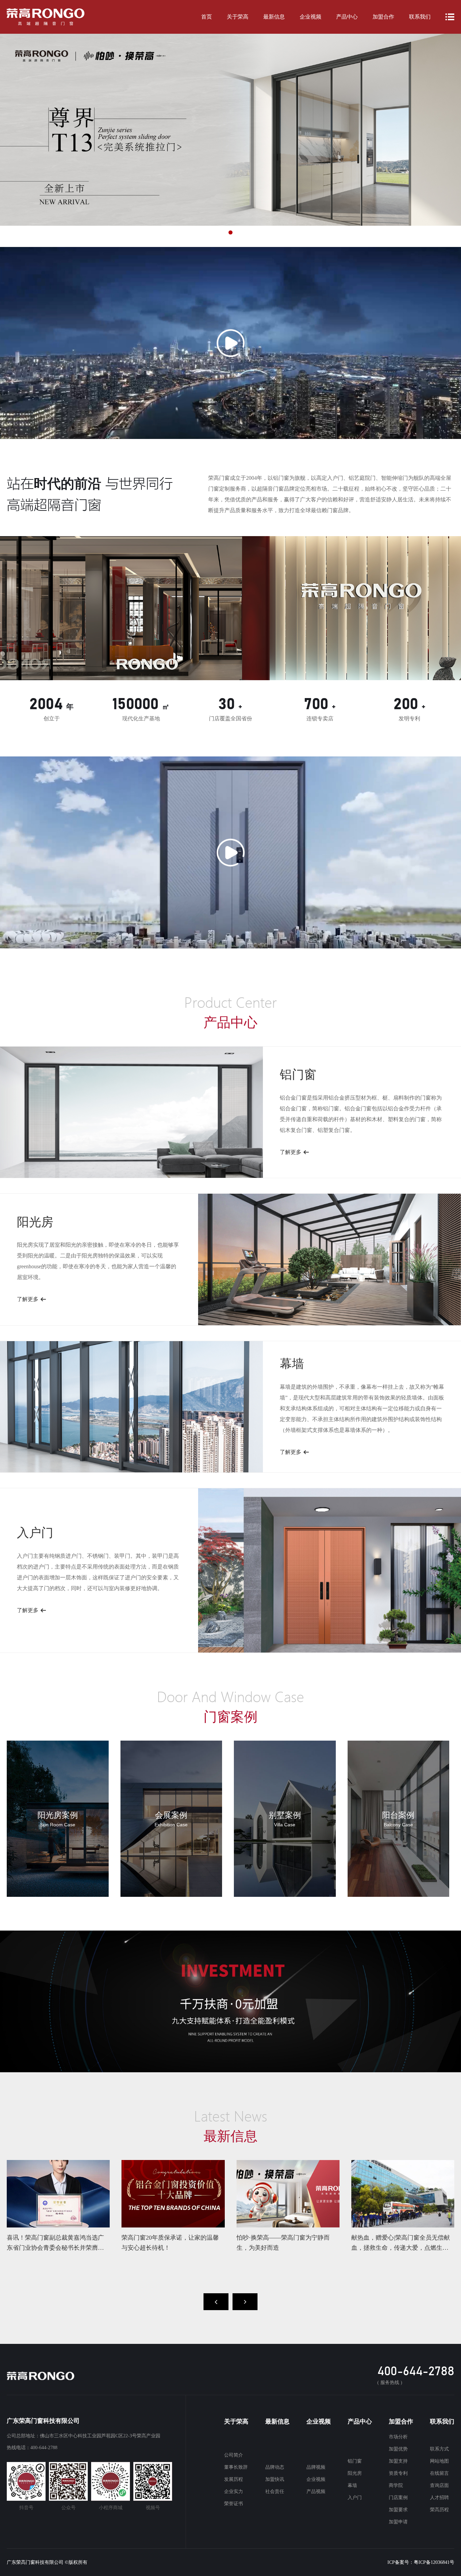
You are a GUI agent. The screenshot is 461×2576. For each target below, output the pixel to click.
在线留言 (439, 2473)
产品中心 (347, 17)
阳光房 (355, 2473)
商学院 (396, 2485)
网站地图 (439, 2461)
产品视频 (316, 2491)
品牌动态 (275, 2467)
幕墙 (352, 2485)
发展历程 (234, 2479)
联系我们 (420, 17)
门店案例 (398, 2498)
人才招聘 (439, 2498)
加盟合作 (383, 17)
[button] (198, 232)
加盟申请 (398, 2522)
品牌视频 (316, 2467)
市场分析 (398, 2437)
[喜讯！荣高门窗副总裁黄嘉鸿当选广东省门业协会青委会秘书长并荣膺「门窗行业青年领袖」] (58, 2194)
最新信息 (274, 17)
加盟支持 (398, 2461)
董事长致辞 (236, 2467)
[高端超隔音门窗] (46, 17)
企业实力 (234, 2491)
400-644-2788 (416, 2372)
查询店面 (439, 2485)
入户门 (355, 2498)
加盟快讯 (275, 2479)
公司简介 (234, 2455)
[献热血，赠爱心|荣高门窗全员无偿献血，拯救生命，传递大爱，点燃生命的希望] (403, 2194)
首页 (207, 17)
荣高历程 (439, 2510)
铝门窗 (355, 2461)
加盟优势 (398, 2449)
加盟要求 (398, 2510)
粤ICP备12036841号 (434, 2562)
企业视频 (310, 17)
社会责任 (275, 2491)
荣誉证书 (234, 2504)
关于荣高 (238, 17)
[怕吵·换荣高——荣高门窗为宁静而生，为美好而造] (288, 2194)
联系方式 (439, 2449)
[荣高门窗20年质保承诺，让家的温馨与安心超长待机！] (173, 2194)
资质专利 (398, 2473)
